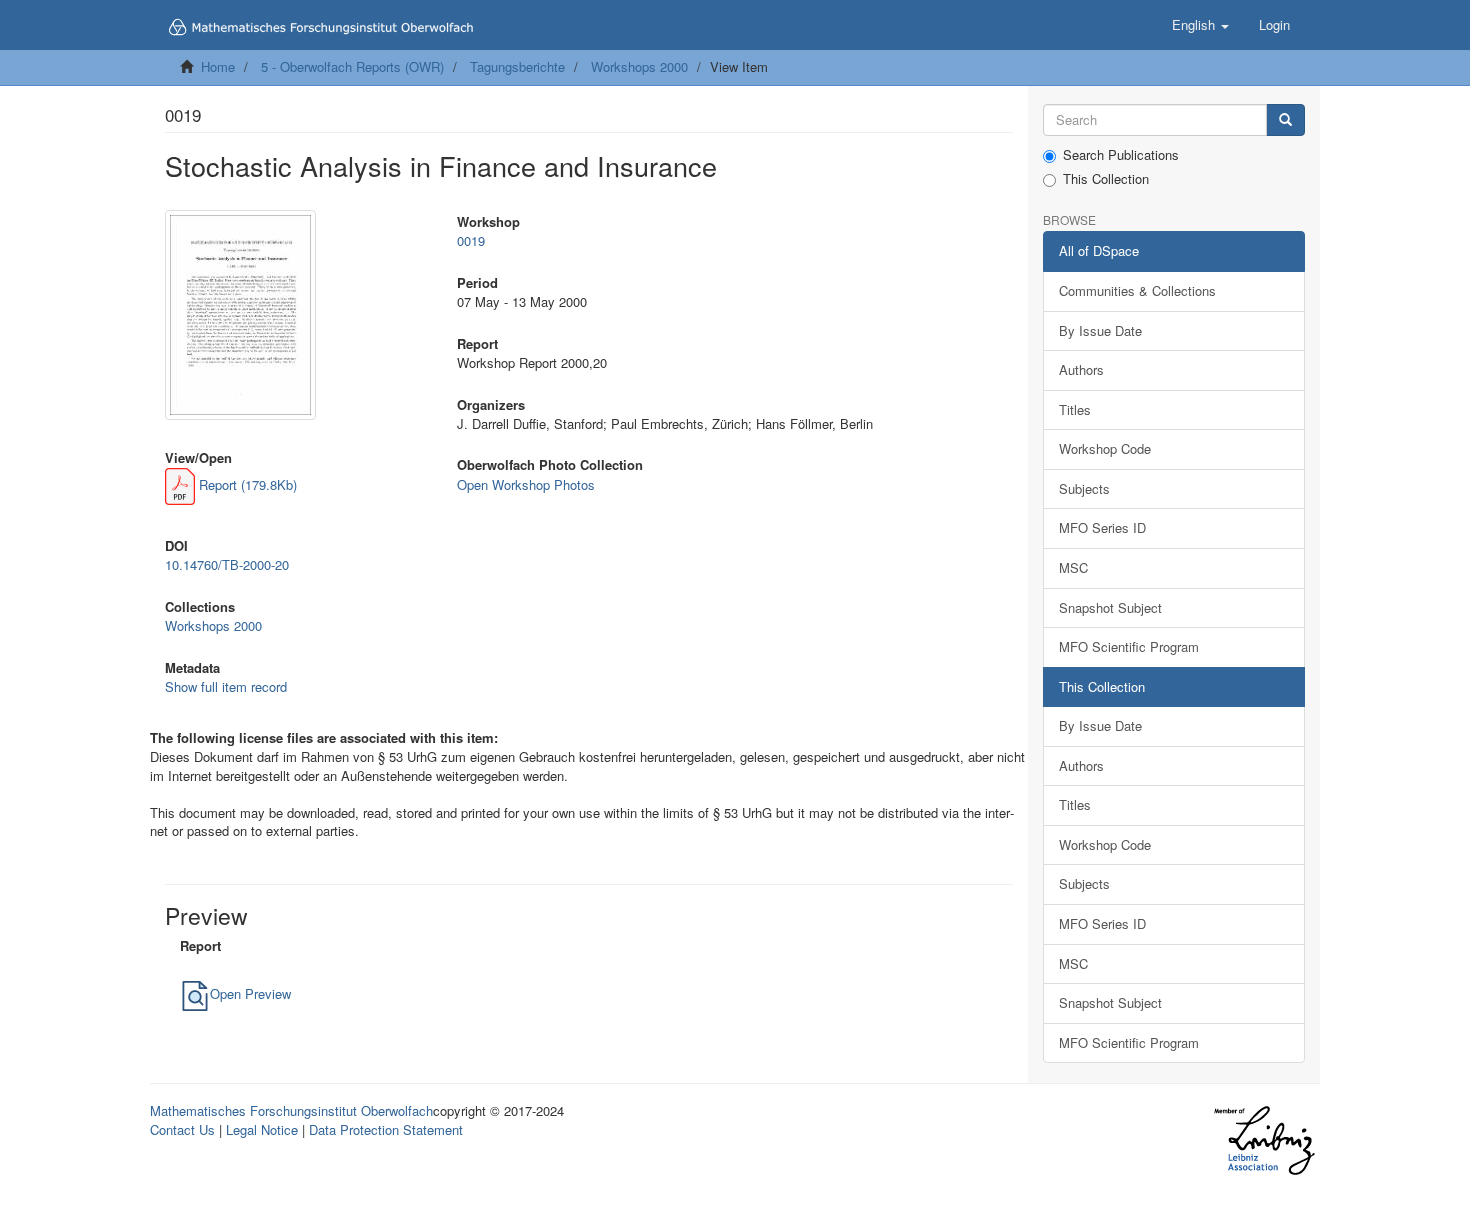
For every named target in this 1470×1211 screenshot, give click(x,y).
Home (218, 66)
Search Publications (1121, 155)
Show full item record (226, 686)
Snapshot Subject (1110, 607)
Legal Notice (262, 1129)
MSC (1073, 567)
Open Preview (250, 993)
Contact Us (182, 1129)
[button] (1200, 25)
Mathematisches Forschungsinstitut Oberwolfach (291, 1110)
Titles (1075, 409)
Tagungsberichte (517, 66)
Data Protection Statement (386, 1129)
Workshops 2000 (639, 66)
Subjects (1084, 488)
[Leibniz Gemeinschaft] (1263, 1140)
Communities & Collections (1137, 290)
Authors (1081, 369)
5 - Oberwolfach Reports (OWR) (352, 66)
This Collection (1106, 179)
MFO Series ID (1102, 527)
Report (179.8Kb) (246, 484)
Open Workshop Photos (526, 484)
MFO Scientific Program (1129, 646)
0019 (471, 240)
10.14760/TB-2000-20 (227, 564)
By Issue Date (1100, 330)
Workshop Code (1105, 448)
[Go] (1285, 120)
